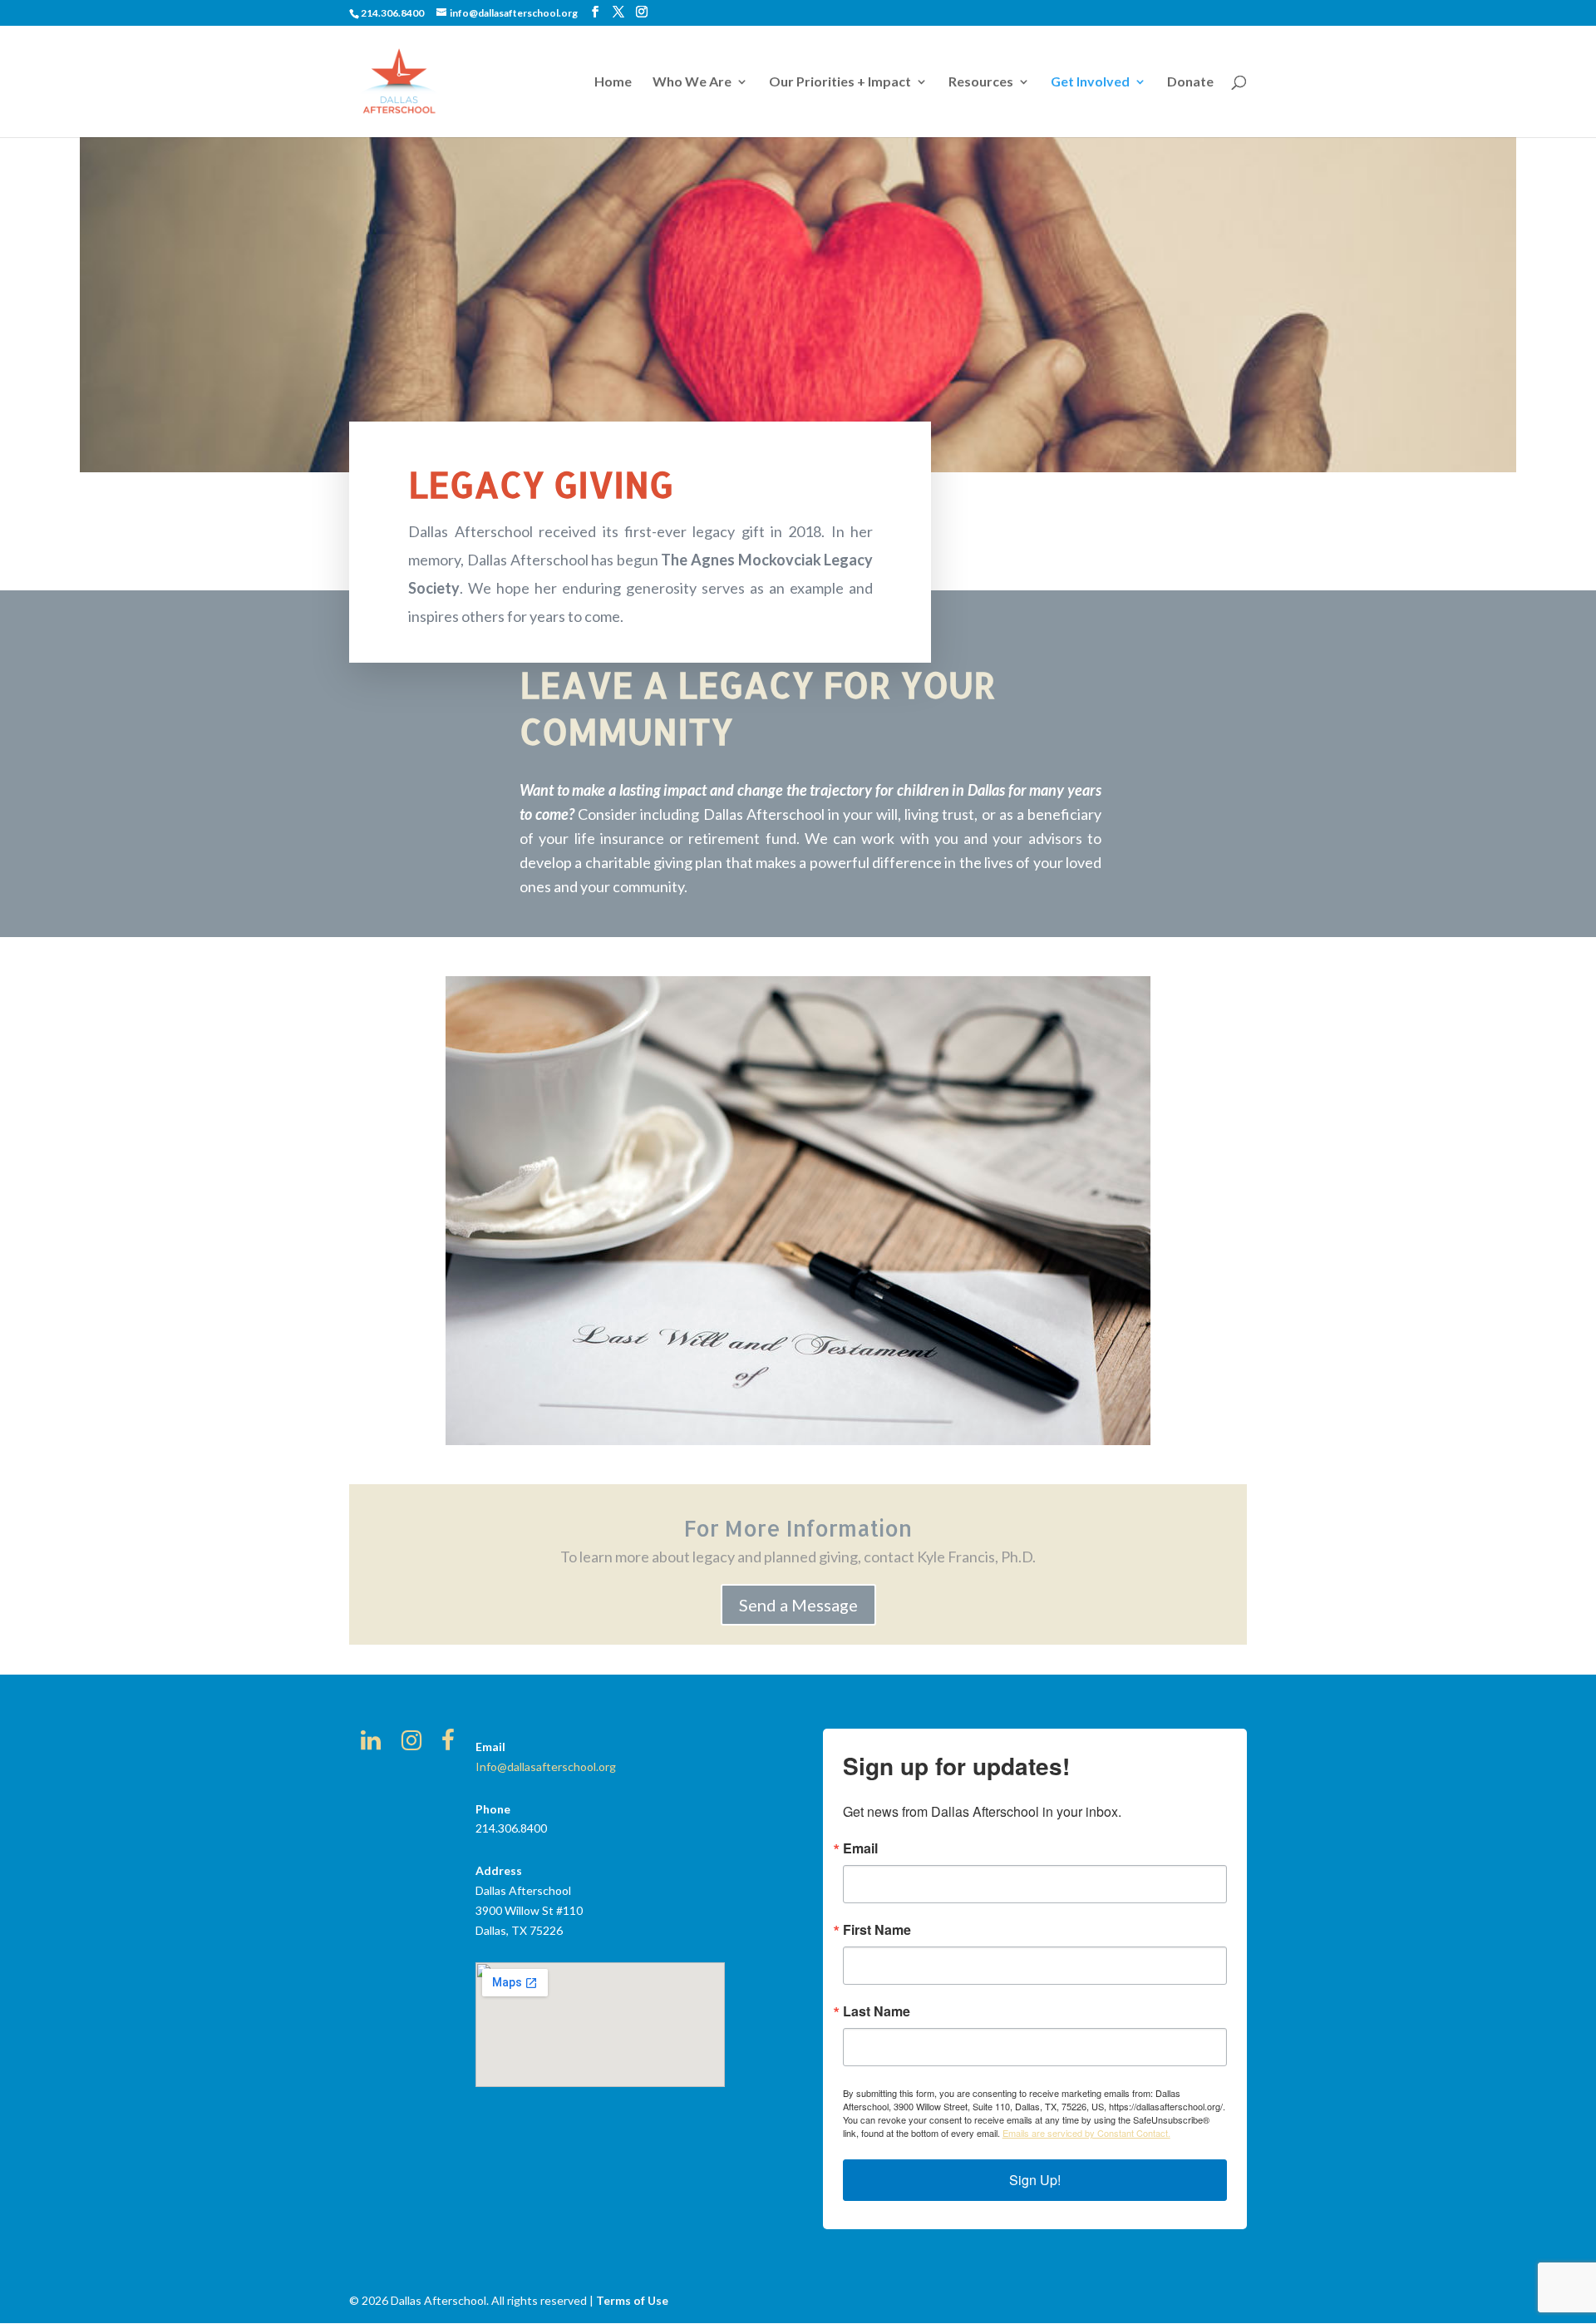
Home (613, 82)
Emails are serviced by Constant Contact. (1086, 2133)
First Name (877, 1930)
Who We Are (692, 82)
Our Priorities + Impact (840, 82)
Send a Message (798, 1605)
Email (860, 1848)
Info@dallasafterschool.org (546, 1766)
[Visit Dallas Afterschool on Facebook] (448, 1744)
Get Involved (1090, 82)
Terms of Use (632, 2300)
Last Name (877, 2011)
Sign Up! (1035, 2180)
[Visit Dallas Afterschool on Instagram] (411, 1744)
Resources (981, 82)
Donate (1190, 82)
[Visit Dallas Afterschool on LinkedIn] (371, 1744)
